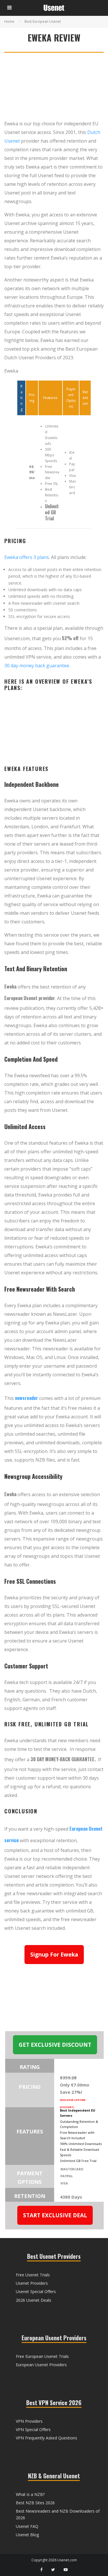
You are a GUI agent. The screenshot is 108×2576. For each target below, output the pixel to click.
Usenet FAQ (27, 2526)
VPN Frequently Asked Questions (47, 2438)
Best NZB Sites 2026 (35, 2503)
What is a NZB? (30, 2494)
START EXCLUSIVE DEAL (55, 2215)
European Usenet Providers (41, 2365)
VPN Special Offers (33, 2429)
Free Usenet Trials (33, 2275)
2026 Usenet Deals (34, 2300)
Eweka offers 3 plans (27, 557)
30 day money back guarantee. (37, 666)
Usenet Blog (27, 2535)
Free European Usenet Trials (42, 2356)
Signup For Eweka (54, 1955)
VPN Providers (29, 2421)
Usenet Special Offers (36, 2291)
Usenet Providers (32, 2283)
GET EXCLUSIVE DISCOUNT (55, 2045)
